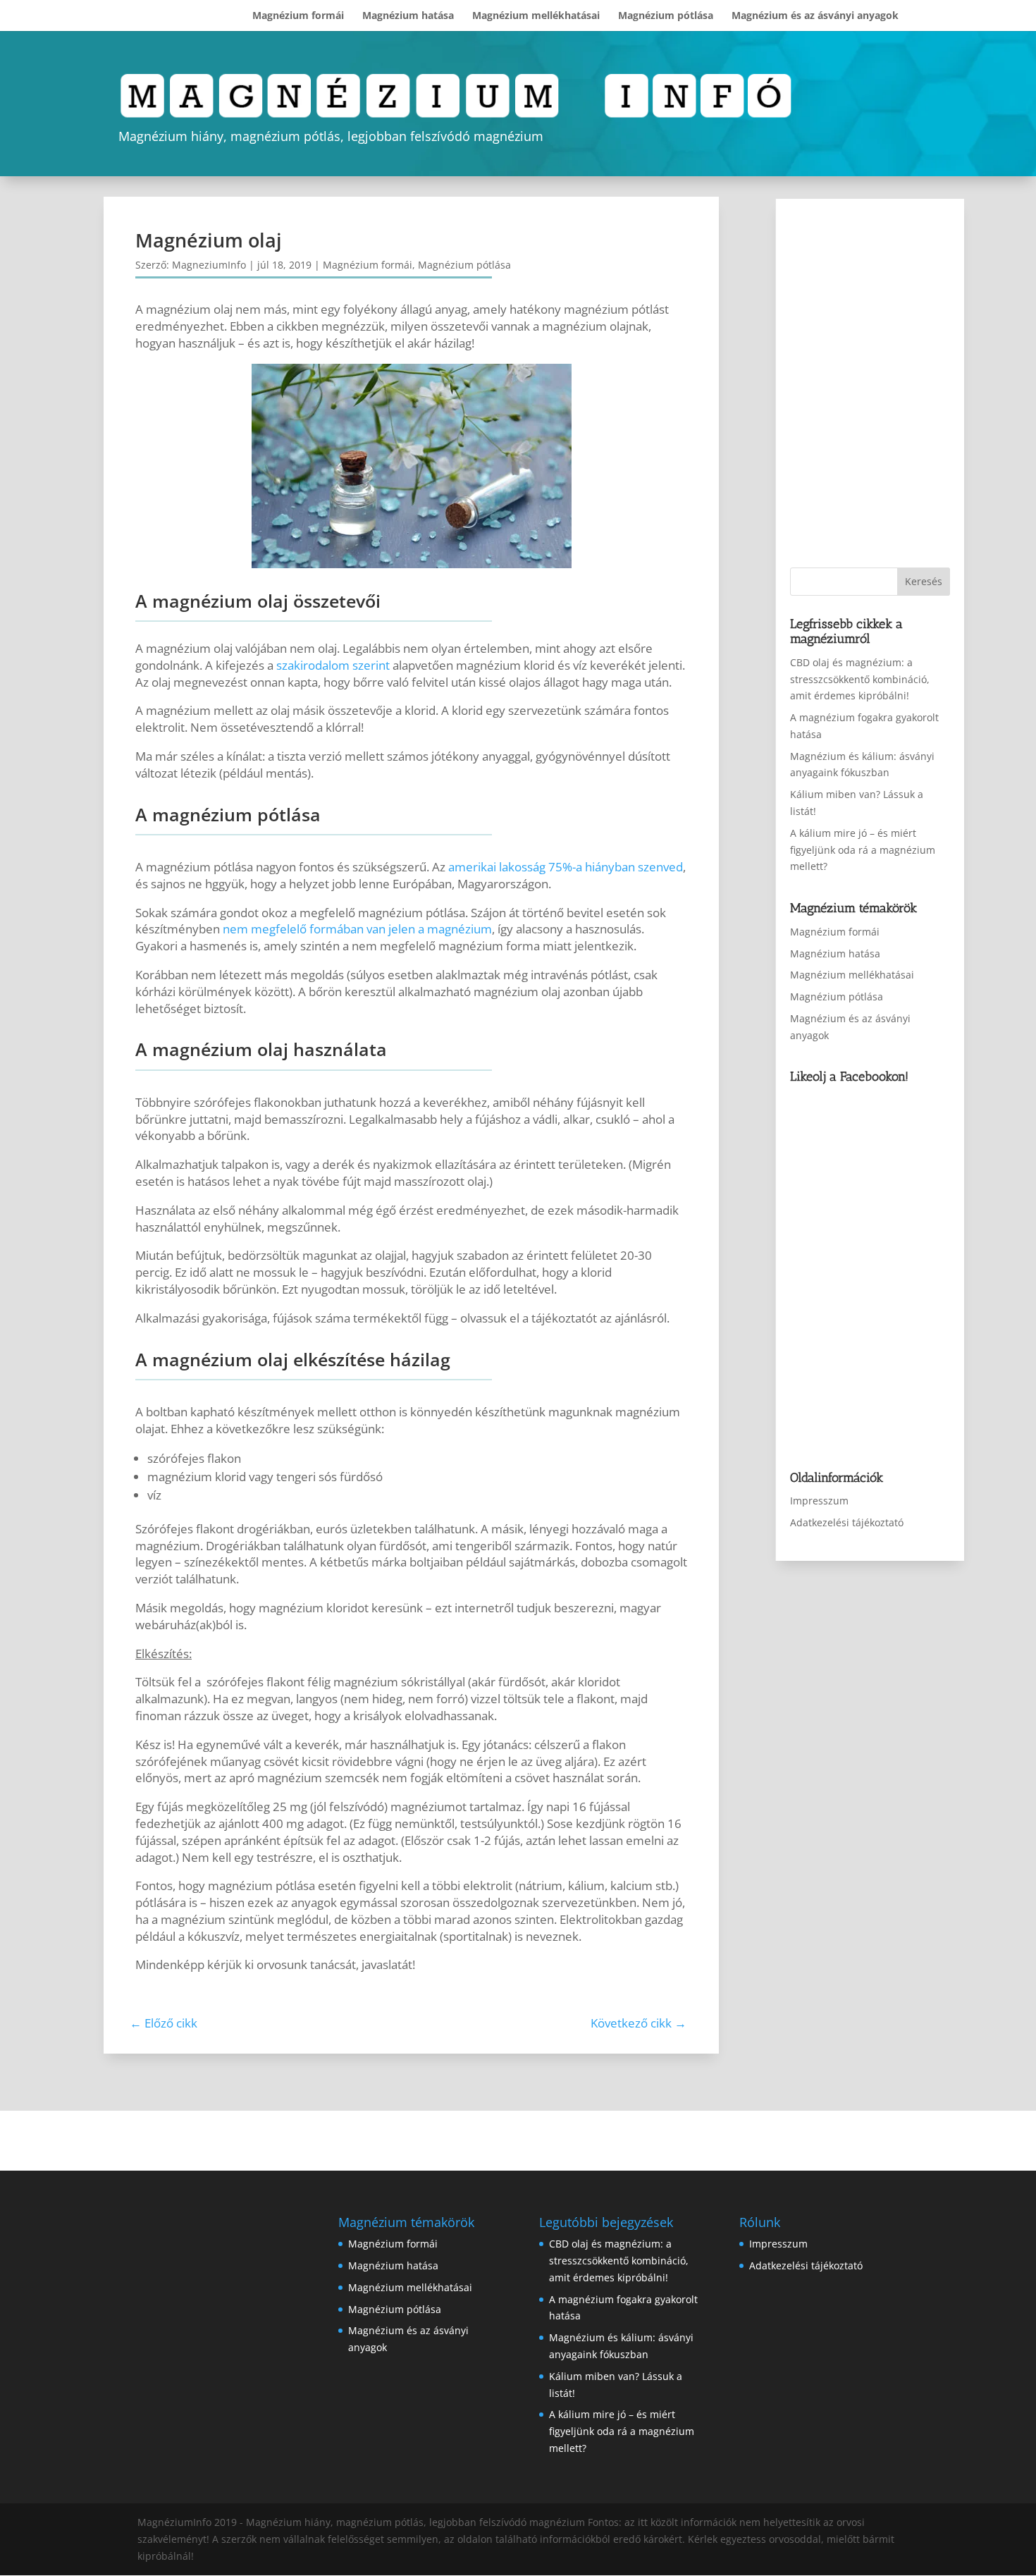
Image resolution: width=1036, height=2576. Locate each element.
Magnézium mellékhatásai (536, 16)
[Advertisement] (882, 383)
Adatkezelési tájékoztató (847, 1522)
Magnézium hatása (408, 16)
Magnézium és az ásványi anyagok (815, 16)
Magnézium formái (298, 16)
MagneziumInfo (209, 265)
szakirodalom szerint (333, 665)
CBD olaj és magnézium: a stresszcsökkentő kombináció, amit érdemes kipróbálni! (860, 679)
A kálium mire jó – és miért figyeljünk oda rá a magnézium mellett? (863, 850)
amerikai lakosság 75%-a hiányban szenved (566, 867)
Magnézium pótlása (666, 16)
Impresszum (819, 1501)
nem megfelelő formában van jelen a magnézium (357, 929)
